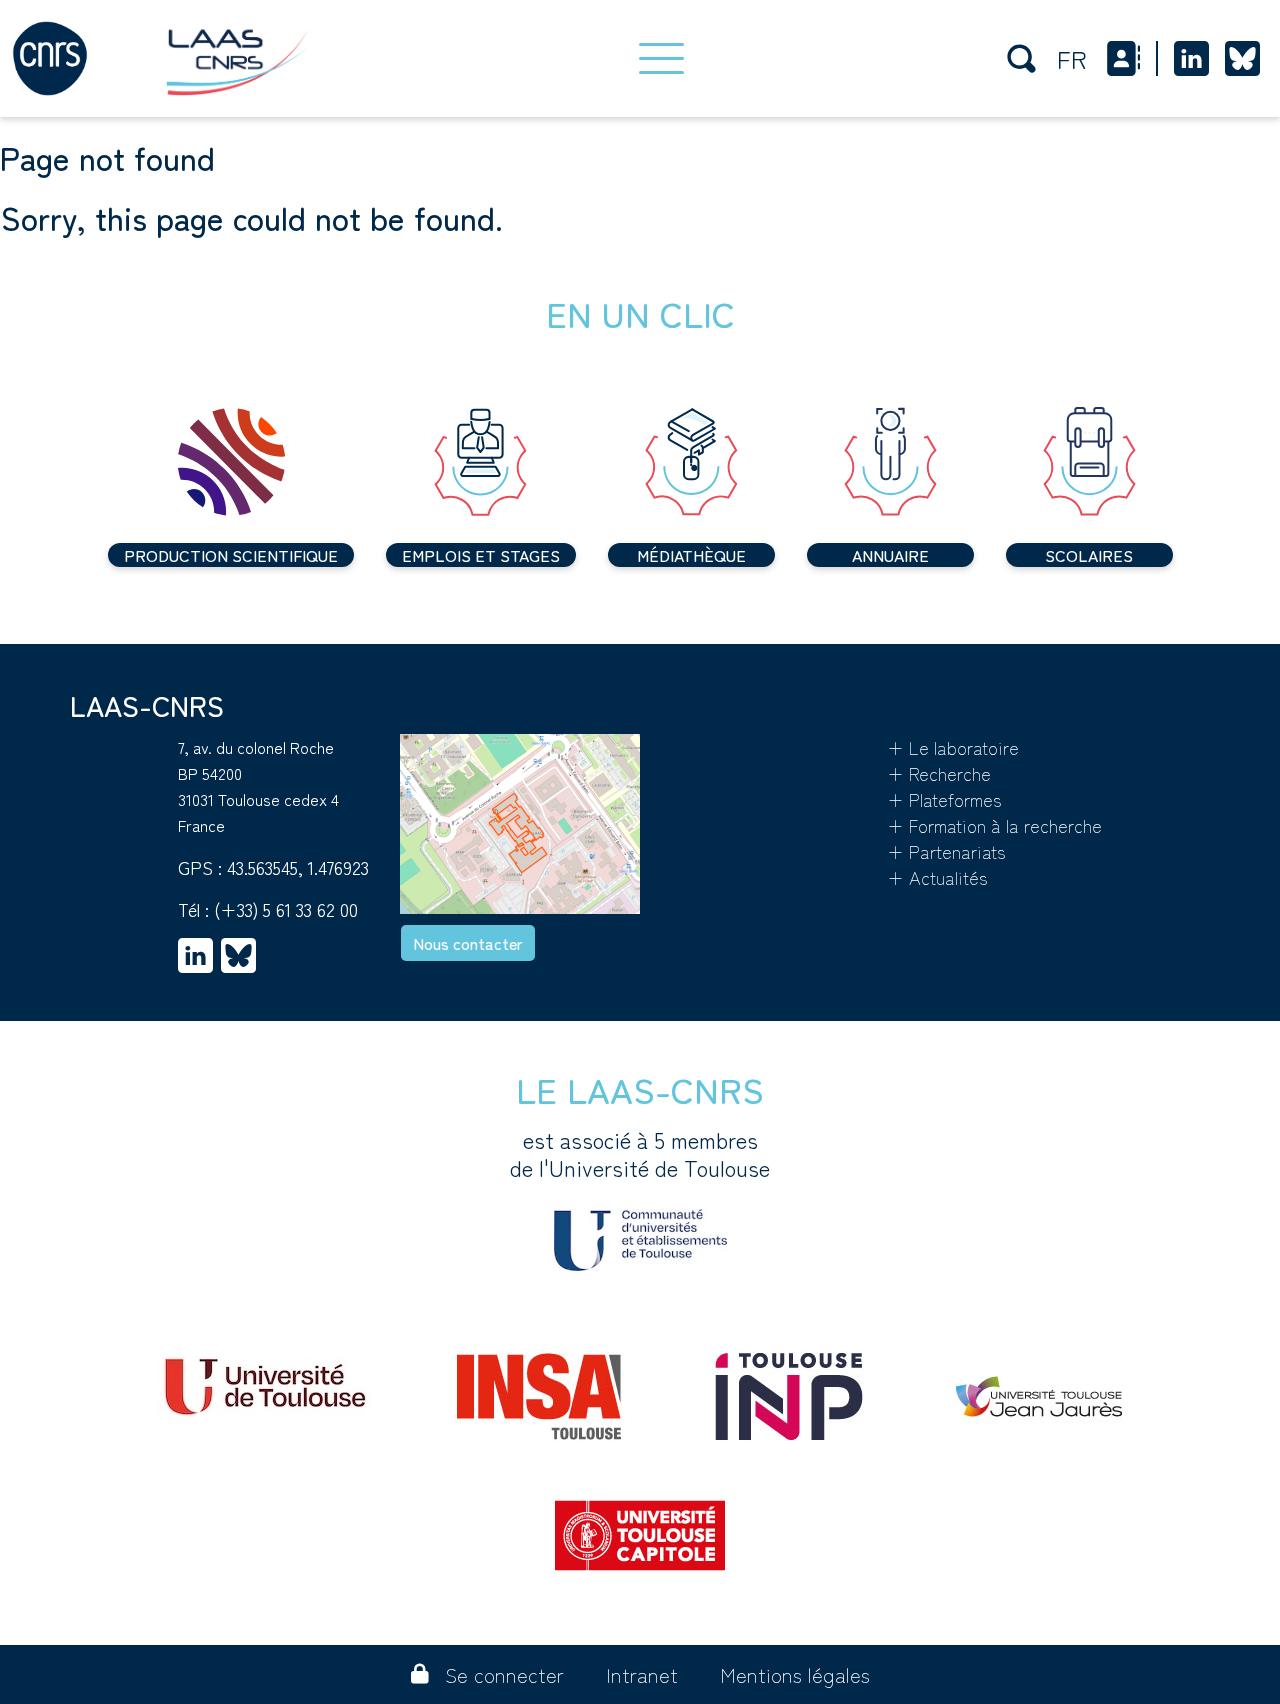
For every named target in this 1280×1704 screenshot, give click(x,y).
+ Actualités (937, 877)
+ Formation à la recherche (994, 825)
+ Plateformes (944, 799)
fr (1072, 58)
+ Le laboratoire (953, 747)
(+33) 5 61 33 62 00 (286, 909)
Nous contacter (468, 943)
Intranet (642, 1674)
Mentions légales (795, 1674)
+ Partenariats (946, 851)
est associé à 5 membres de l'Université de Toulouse (640, 1154)
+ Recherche (939, 773)
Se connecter (504, 1674)
